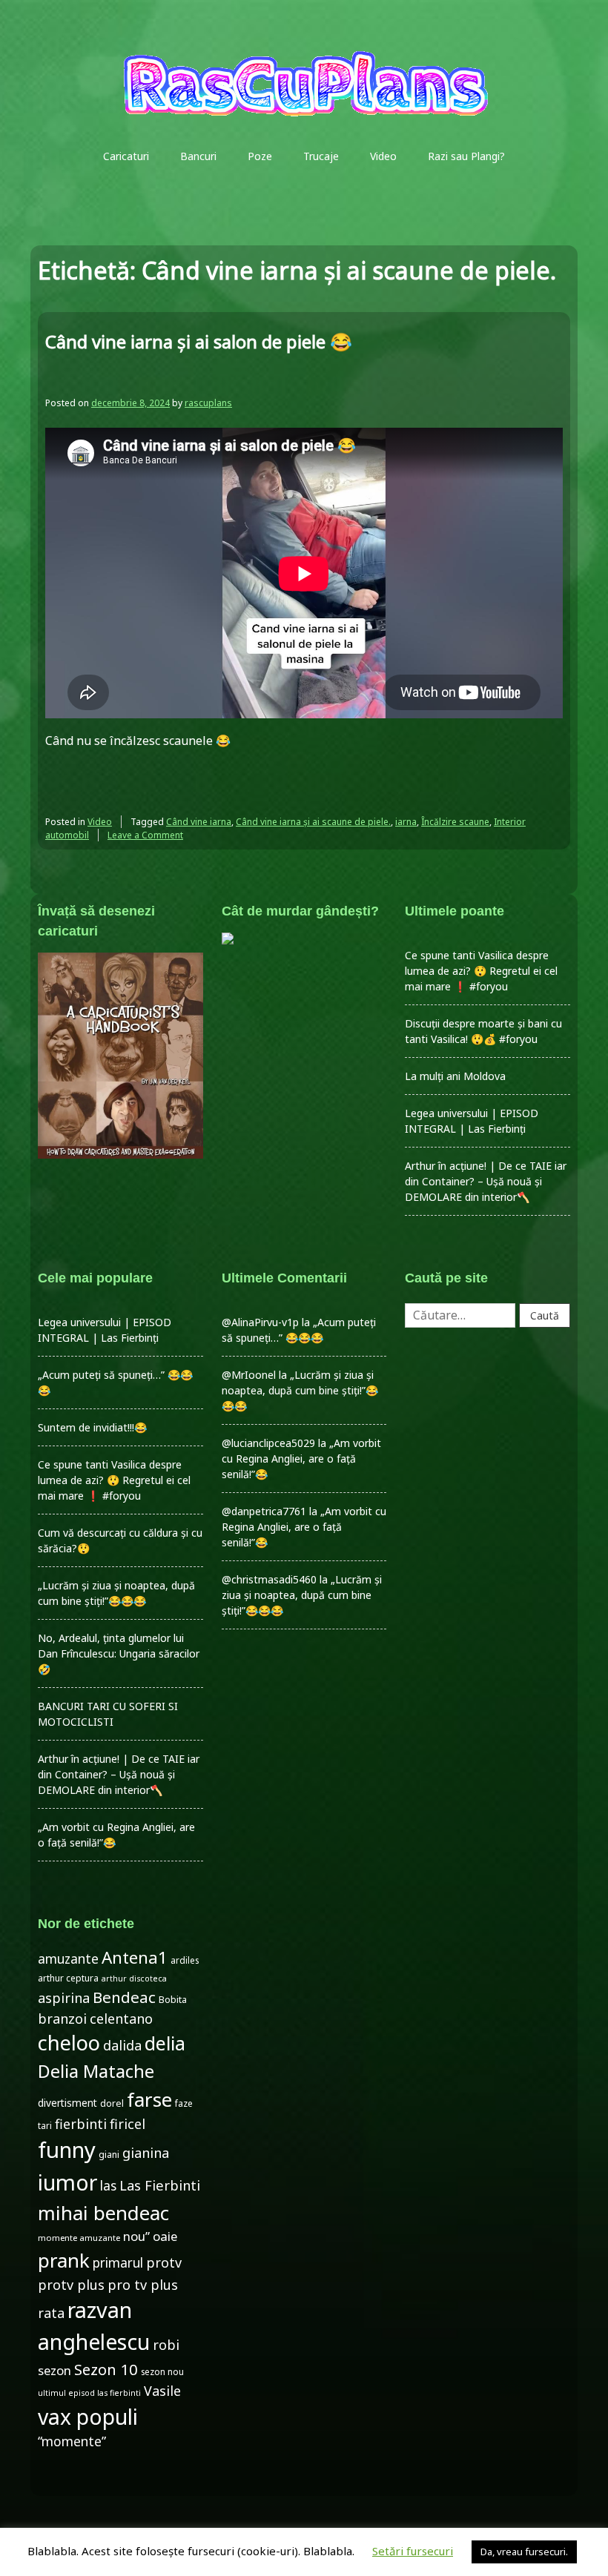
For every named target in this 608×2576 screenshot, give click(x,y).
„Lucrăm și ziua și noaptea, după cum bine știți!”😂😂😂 (300, 1390)
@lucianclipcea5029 (268, 1443)
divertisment (67, 2103)
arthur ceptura (68, 1978)
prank (64, 2260)
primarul (118, 2263)
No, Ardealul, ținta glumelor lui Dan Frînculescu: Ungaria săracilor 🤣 (119, 1653)
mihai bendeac (103, 2213)
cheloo (69, 2043)
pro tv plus (143, 2285)
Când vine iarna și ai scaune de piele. (313, 822)
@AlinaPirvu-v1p (260, 1322)
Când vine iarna (199, 822)
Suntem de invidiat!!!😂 (92, 1427)
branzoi (62, 2019)
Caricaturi (126, 156)
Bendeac (124, 1997)
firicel (128, 2124)
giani (109, 2155)
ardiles (185, 1960)
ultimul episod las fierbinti (89, 2393)
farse (149, 2099)
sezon (54, 2370)
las (108, 2186)
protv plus (71, 2285)
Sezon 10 (106, 2369)
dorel (112, 2103)
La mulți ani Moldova (455, 1076)
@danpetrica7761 (264, 1511)
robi (166, 2345)
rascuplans (208, 403)
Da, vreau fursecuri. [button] (524, 2552)
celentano (121, 2019)
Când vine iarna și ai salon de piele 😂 (199, 341)
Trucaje (321, 156)
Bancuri (198, 156)
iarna (406, 822)
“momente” (72, 2441)
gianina (146, 2153)
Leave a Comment (145, 835)
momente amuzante (79, 2238)
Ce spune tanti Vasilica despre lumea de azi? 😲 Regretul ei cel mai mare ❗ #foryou (481, 971)
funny (67, 2150)
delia (165, 2043)
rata (51, 2313)
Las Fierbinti (160, 2185)
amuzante (68, 1959)
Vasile (162, 2391)
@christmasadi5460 (269, 1579)
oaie (165, 2236)
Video (383, 156)
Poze (260, 156)
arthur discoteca (134, 1979)
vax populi (88, 2417)
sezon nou (162, 2371)
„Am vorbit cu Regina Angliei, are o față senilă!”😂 (301, 1458)
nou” (136, 2236)
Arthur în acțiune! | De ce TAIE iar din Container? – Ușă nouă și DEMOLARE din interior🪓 (486, 1181)
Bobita (173, 2000)
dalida (122, 2045)
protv (164, 2262)
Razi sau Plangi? (466, 156)
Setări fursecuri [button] (413, 2551)
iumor (67, 2182)
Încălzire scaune (455, 822)
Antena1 (135, 1957)
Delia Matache (96, 2071)
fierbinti (81, 2124)
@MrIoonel (249, 1375)
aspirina (64, 1998)
